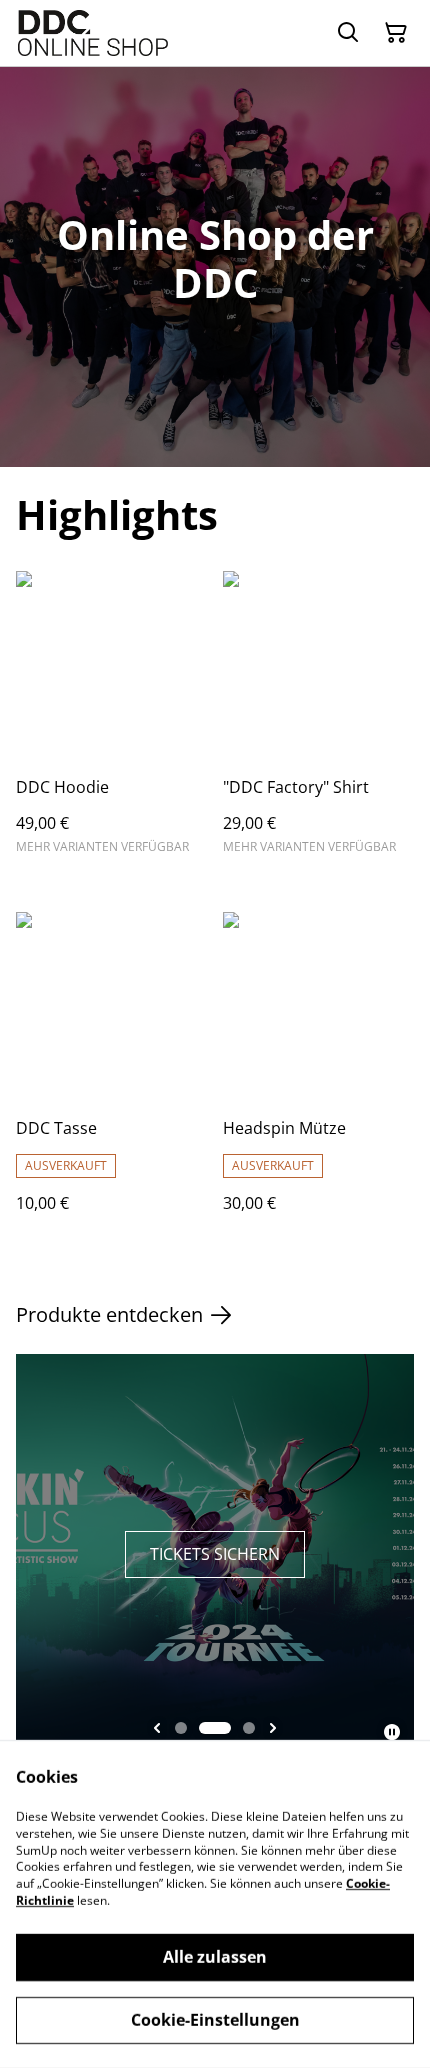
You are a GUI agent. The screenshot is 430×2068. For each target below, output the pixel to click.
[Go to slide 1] (181, 1728)
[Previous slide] (157, 1728)
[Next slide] (273, 1728)
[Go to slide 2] (215, 1728)
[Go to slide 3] (249, 1728)
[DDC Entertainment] (93, 33)
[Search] (348, 33)
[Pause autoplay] (392, 1732)
